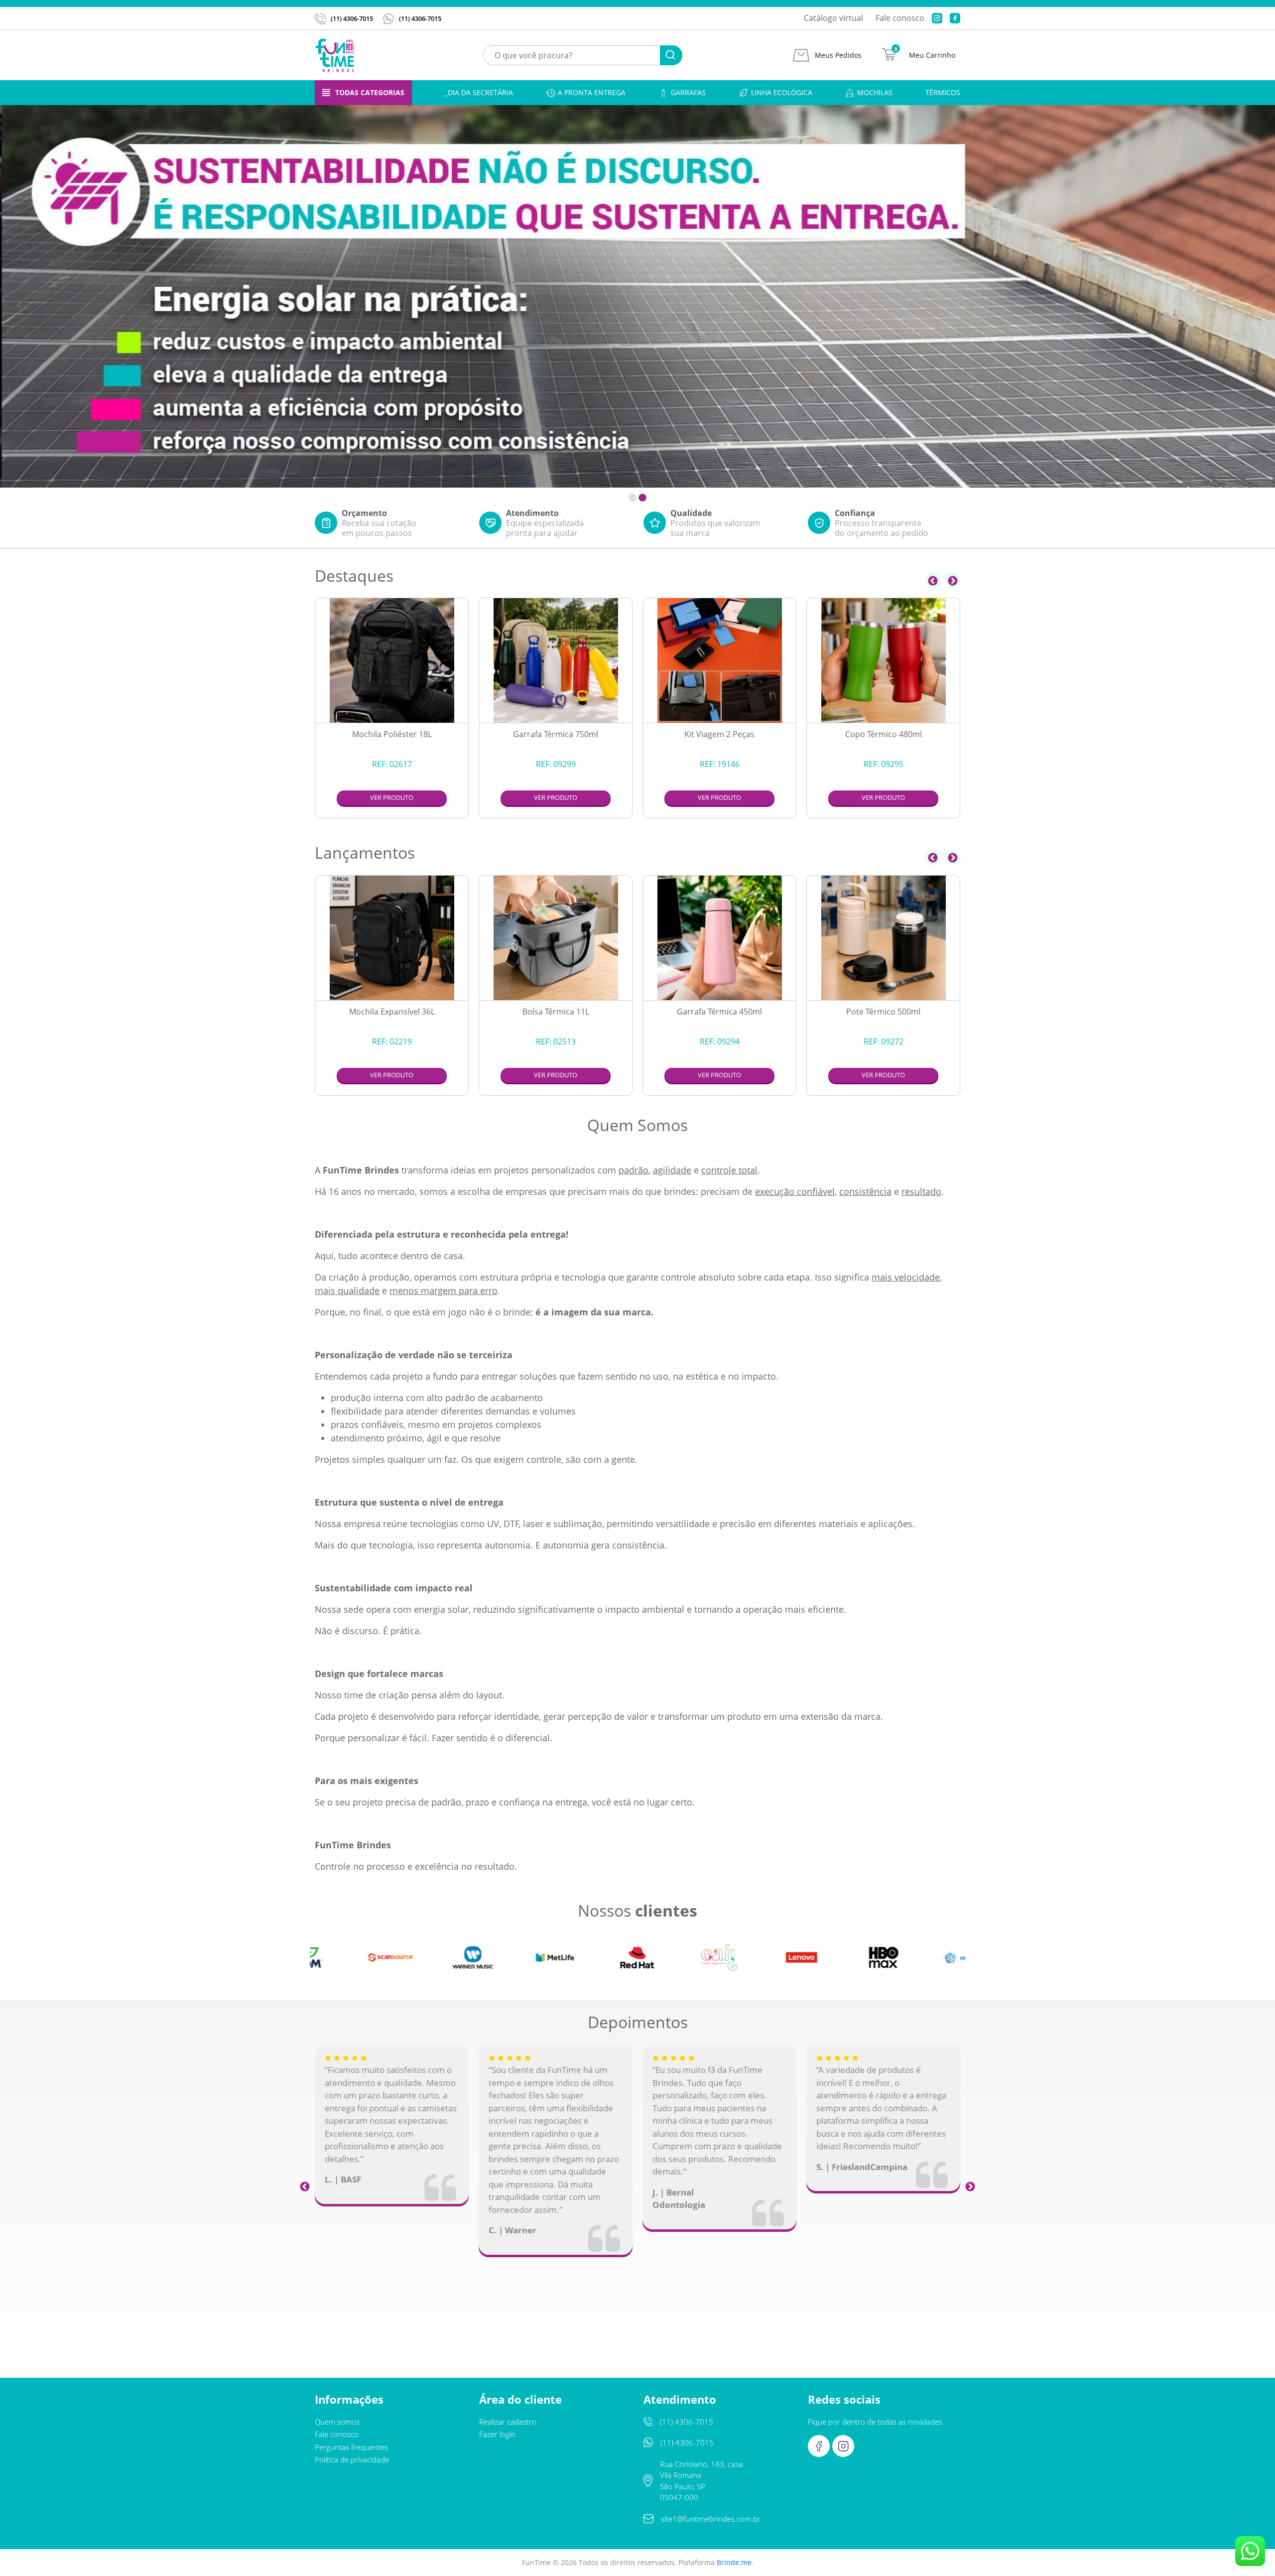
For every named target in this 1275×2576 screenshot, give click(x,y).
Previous (933, 580)
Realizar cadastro (508, 2422)
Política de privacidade (352, 2459)
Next (953, 580)
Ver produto (392, 797)
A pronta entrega (592, 92)
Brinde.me (734, 2562)
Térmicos (943, 92)
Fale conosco (900, 18)
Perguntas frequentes (351, 2447)
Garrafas (688, 92)
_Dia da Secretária (479, 92)
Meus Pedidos (838, 55)
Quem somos (337, 2422)
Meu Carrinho (932, 55)
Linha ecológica (782, 92)
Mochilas (875, 92)
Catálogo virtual (833, 18)
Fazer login (497, 2434)
